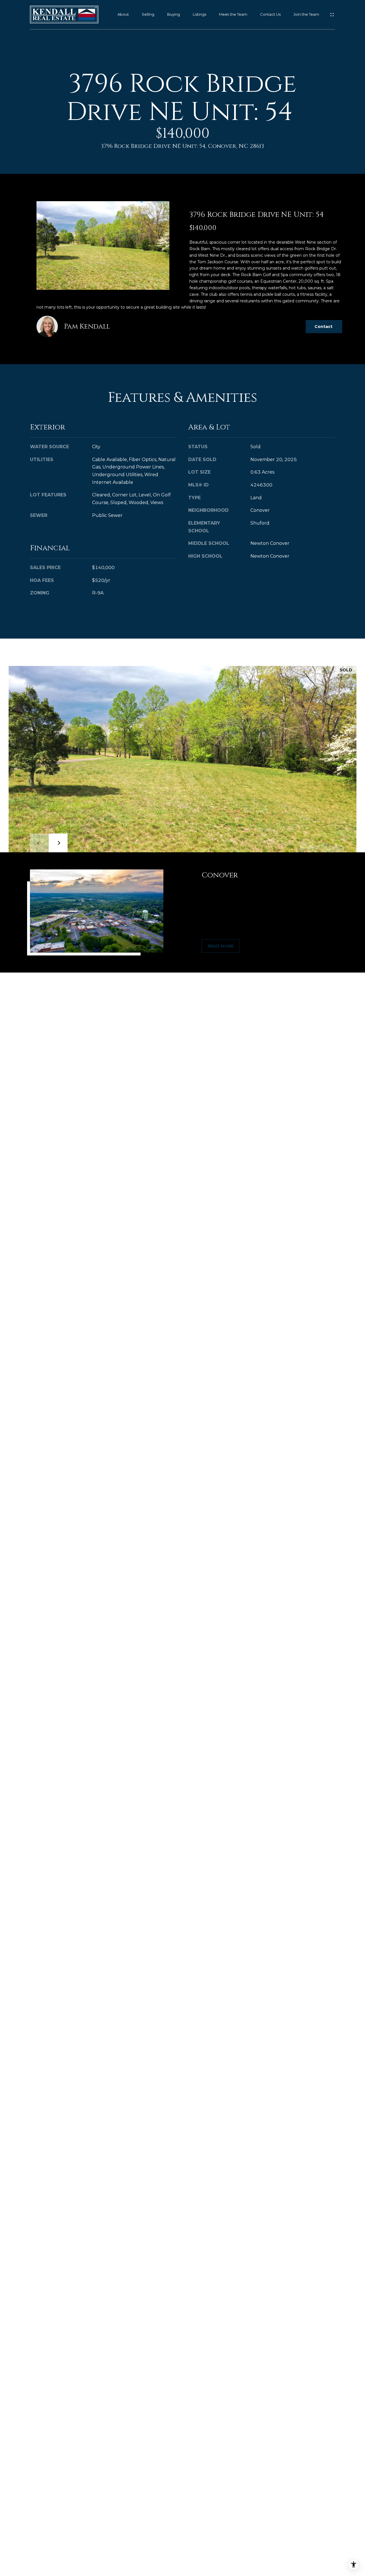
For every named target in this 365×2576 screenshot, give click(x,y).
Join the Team (306, 14)
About (123, 14)
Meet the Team (233, 14)
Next (58, 843)
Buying (174, 14)
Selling (148, 14)
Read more (221, 946)
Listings (199, 14)
